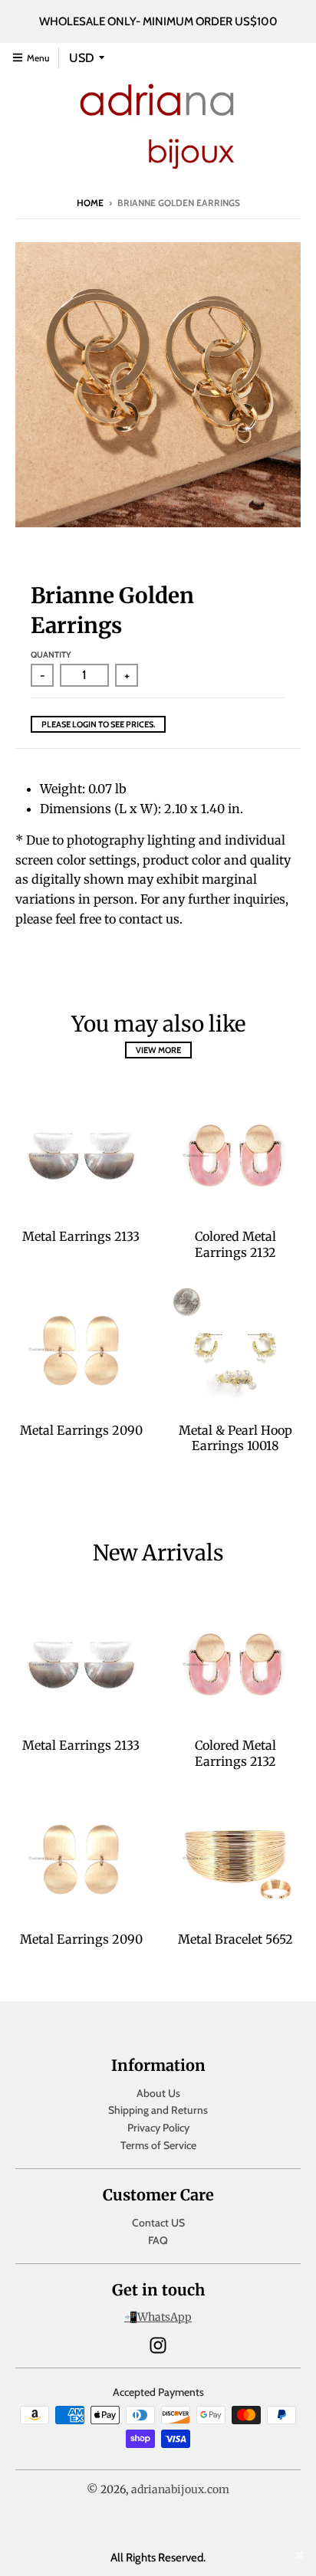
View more (158, 1050)
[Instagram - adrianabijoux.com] (158, 2345)
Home (90, 203)
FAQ (158, 2240)
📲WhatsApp (158, 2317)
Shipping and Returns (158, 2110)
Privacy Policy (158, 2128)
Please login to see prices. (98, 724)
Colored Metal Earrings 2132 (235, 1244)
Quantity (51, 655)
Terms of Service (158, 2145)
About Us (158, 2093)
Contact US (158, 2223)
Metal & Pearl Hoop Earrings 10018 (235, 1438)
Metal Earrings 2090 (81, 1430)
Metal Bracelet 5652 (235, 1939)
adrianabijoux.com (180, 2489)
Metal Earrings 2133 (81, 1236)
